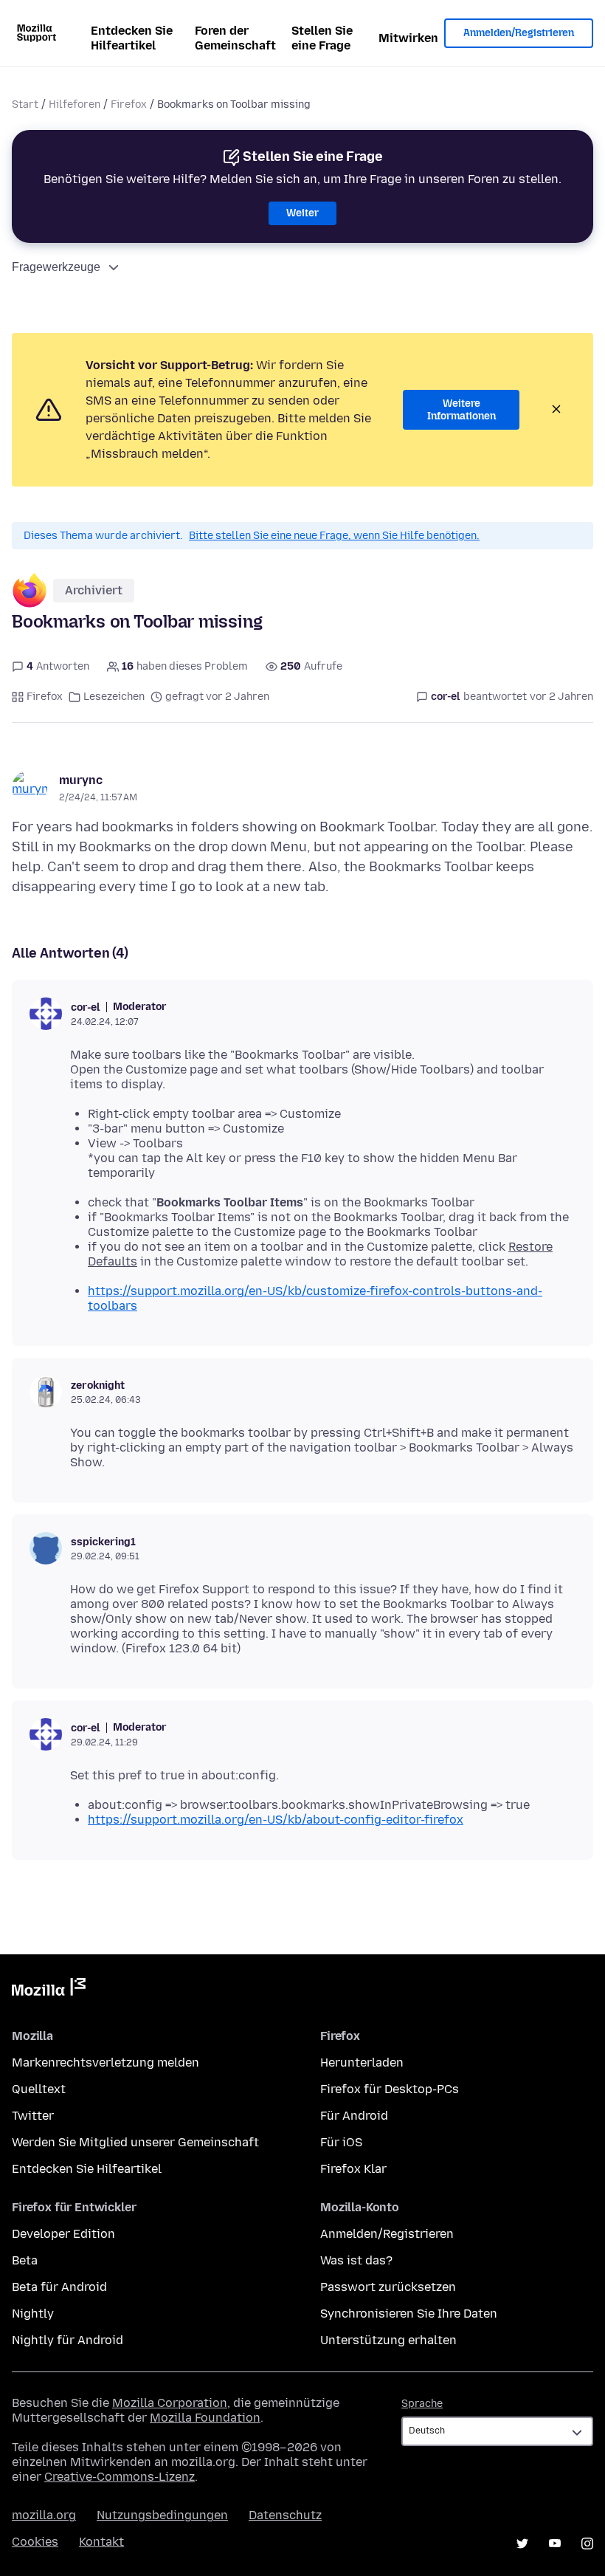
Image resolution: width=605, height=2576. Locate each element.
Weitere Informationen (461, 410)
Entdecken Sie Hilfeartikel (132, 38)
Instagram (587, 2544)
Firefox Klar (353, 2169)
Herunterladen (362, 2062)
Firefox (129, 104)
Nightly (33, 2314)
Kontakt (101, 2542)
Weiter (302, 213)
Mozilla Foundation (205, 2418)
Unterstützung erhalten (388, 2340)
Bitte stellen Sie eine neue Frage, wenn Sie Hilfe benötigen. (334, 536)
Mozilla (49, 1990)
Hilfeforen (75, 104)
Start (25, 104)
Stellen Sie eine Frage (322, 38)
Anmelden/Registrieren (519, 33)
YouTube (555, 2544)
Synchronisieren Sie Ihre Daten (409, 2314)
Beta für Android (59, 2287)
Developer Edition (63, 2234)
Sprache (422, 2404)
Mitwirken (408, 38)
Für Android (354, 2116)
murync (81, 780)
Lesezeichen (114, 697)
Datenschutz (285, 2515)
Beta (25, 2260)
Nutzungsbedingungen (162, 2515)
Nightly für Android (68, 2340)
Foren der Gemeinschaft (235, 38)
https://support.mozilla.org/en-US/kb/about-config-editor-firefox (276, 1820)
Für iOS (341, 2142)
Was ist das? (356, 2260)
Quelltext (39, 2089)
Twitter (33, 2116)
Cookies (35, 2542)
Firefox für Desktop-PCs (390, 2089)
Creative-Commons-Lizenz (120, 2477)
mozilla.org (44, 2515)
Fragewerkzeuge (56, 267)
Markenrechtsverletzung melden (106, 2062)
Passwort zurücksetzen (388, 2287)
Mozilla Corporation (170, 2403)
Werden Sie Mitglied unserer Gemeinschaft (135, 2142)
